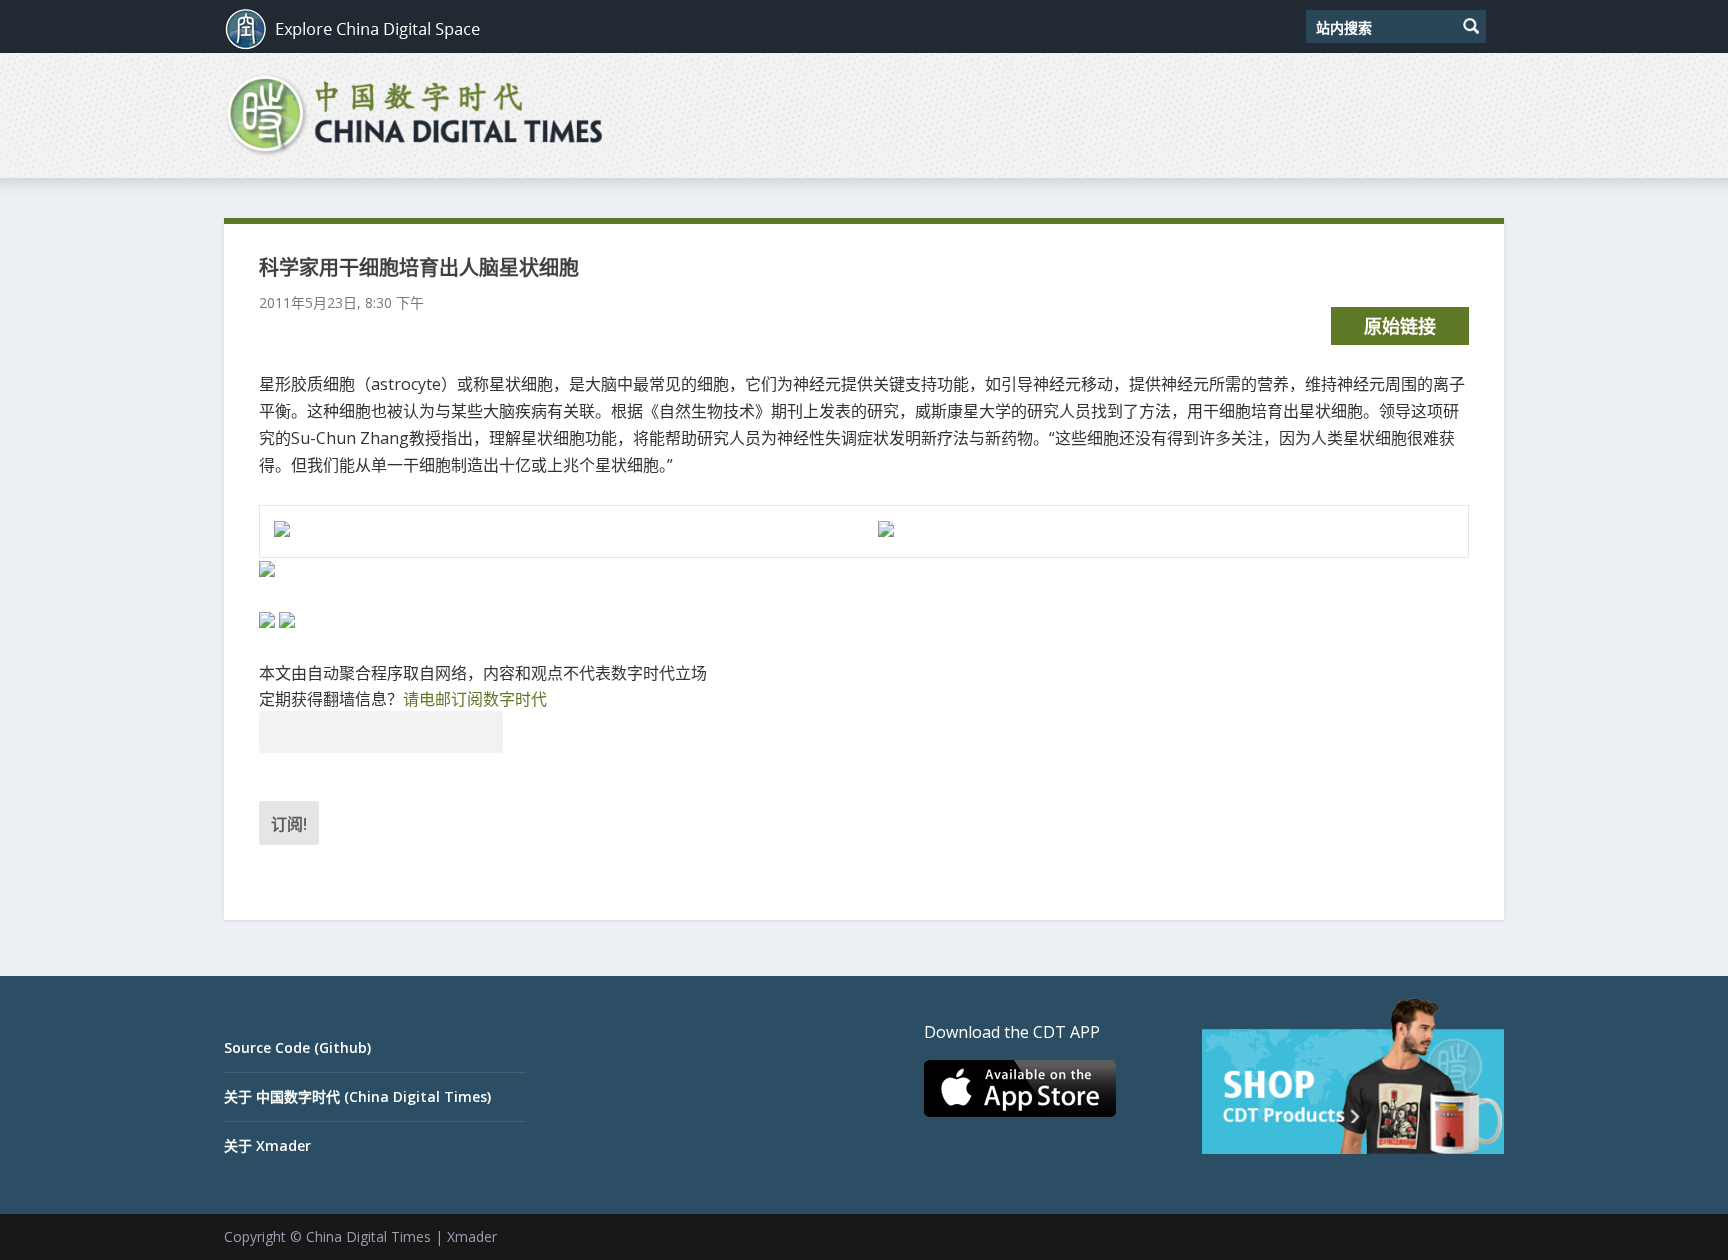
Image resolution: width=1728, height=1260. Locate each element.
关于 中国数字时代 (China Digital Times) (357, 1096)
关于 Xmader (267, 1145)
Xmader (472, 1236)
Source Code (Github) (297, 1047)
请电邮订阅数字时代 (475, 699)
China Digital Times (368, 1236)
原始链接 (1400, 326)
